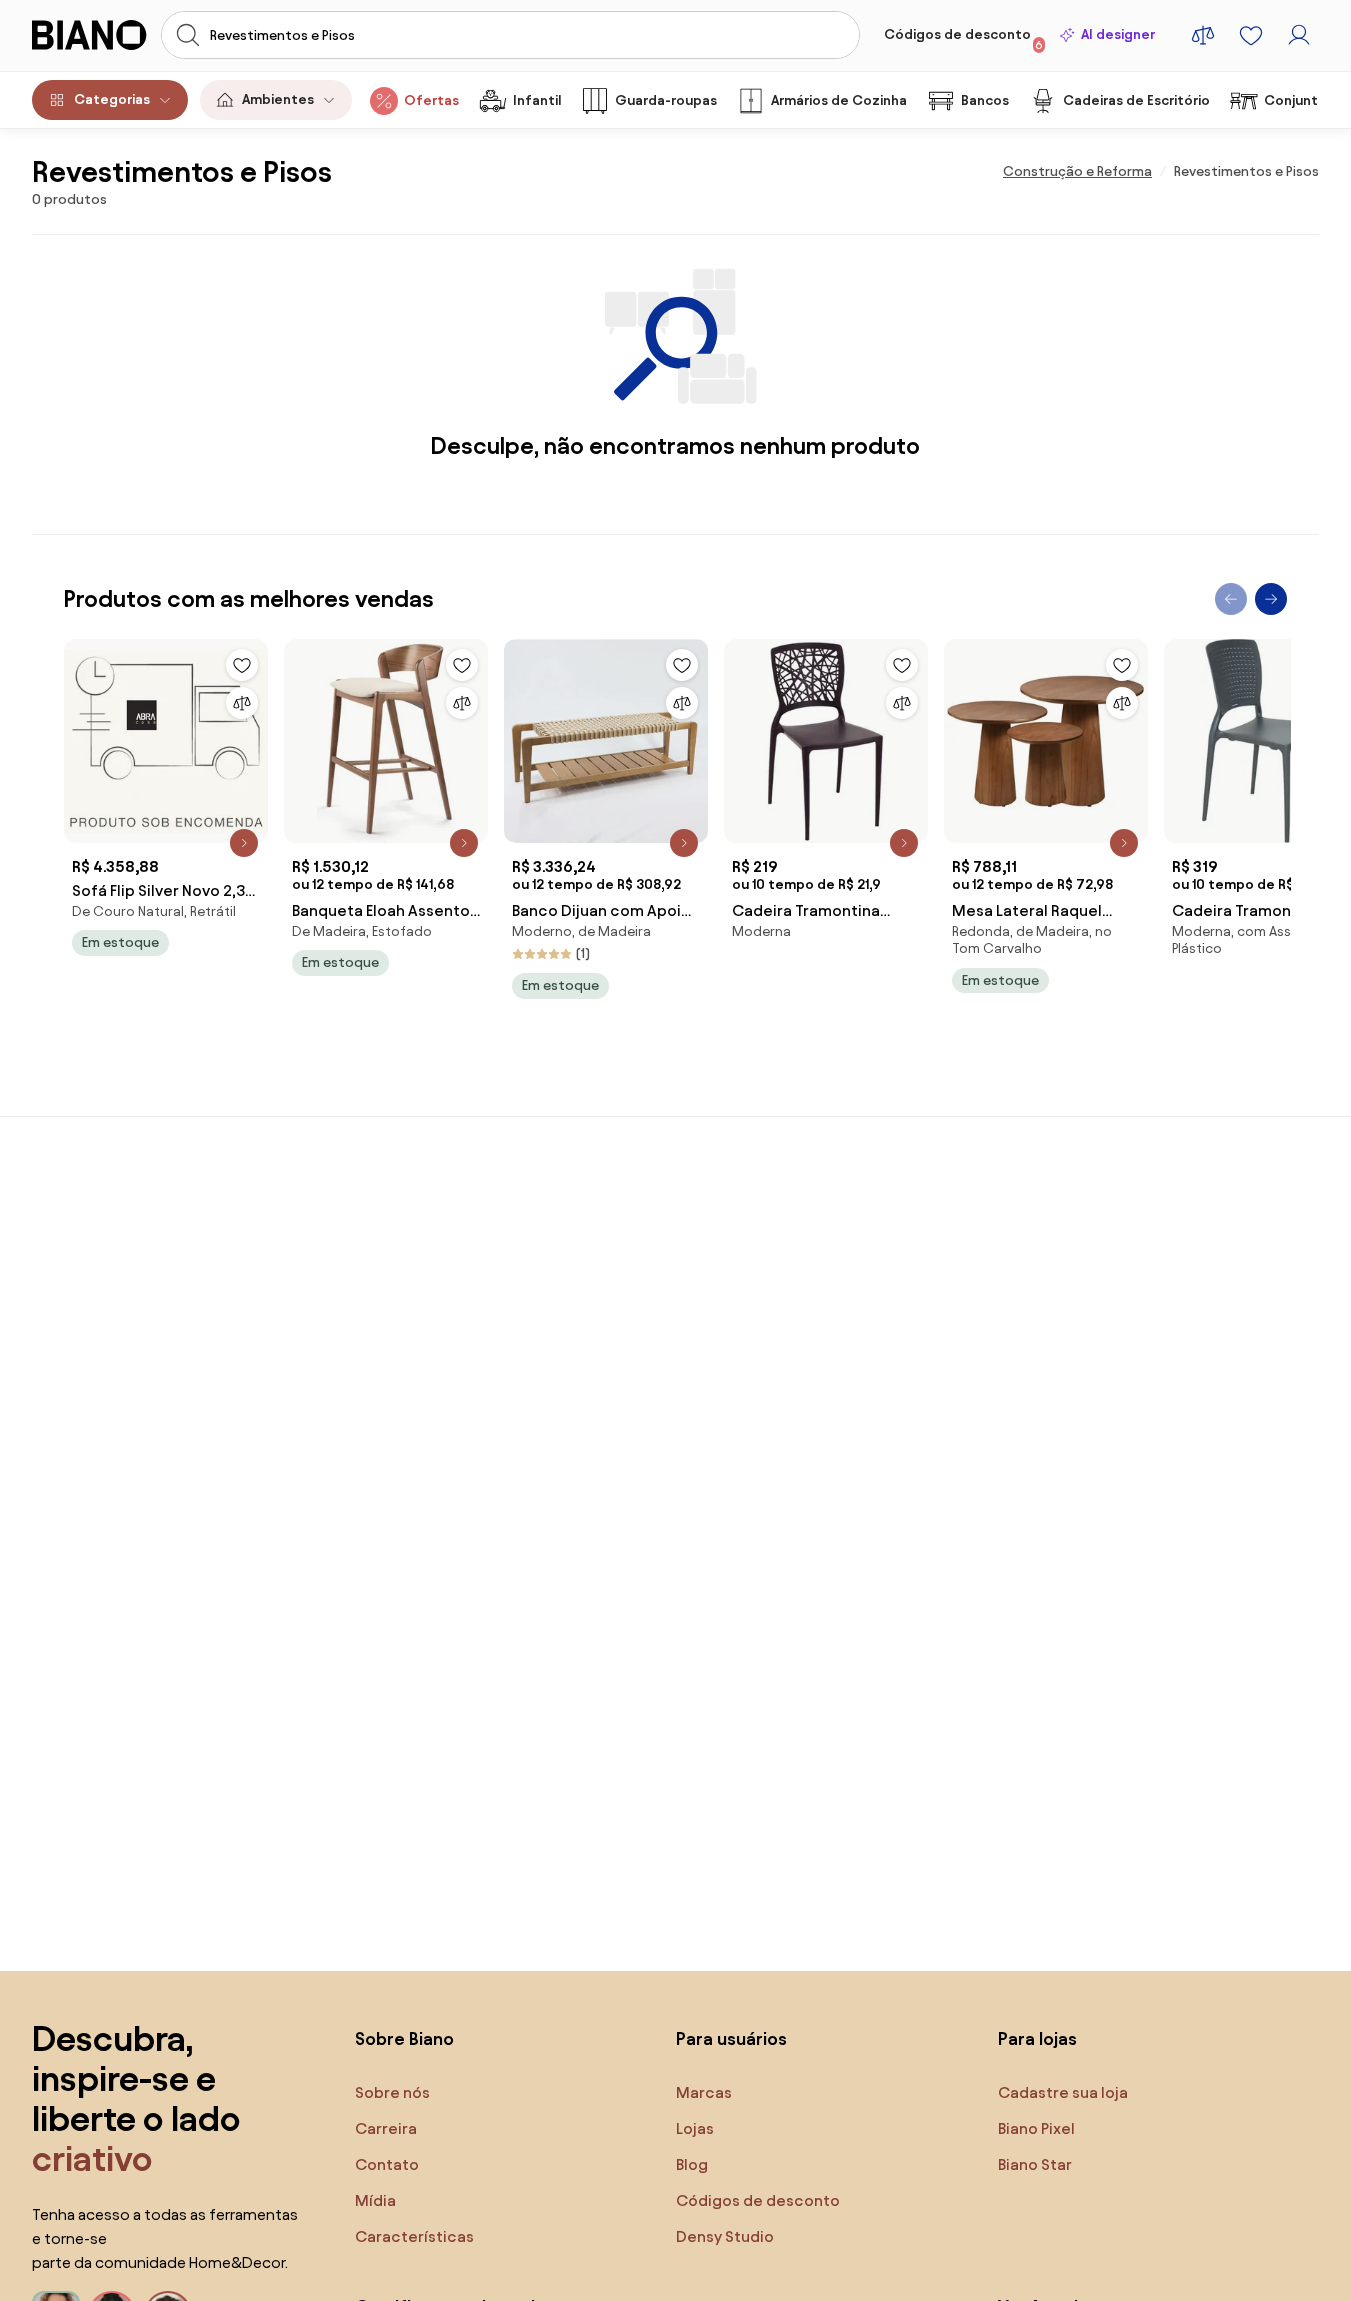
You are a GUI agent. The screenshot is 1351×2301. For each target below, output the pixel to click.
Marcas (704, 2092)
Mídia (375, 2200)
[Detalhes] (244, 843)
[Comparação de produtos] (1203, 35)
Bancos (985, 100)
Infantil (537, 100)
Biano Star (1035, 2164)
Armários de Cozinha (839, 100)
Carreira (386, 2128)
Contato (387, 2164)
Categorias (112, 99)
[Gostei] (242, 665)
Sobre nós (392, 2092)
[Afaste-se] (1231, 599)
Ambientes (278, 99)
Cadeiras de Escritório (1136, 100)
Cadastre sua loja (1063, 2092)
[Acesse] (1299, 35)
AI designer (1118, 34)
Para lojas (1037, 2038)
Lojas (695, 2128)
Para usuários (731, 2038)
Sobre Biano (404, 2038)
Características (414, 2236)
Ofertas (431, 100)
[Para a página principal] (90, 35)
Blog (692, 2164)
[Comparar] (242, 703)
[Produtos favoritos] (1251, 35)
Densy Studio (725, 2236)
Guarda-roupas (666, 100)
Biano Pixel (1036, 2128)
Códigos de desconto (963, 39)
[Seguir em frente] (1271, 599)
